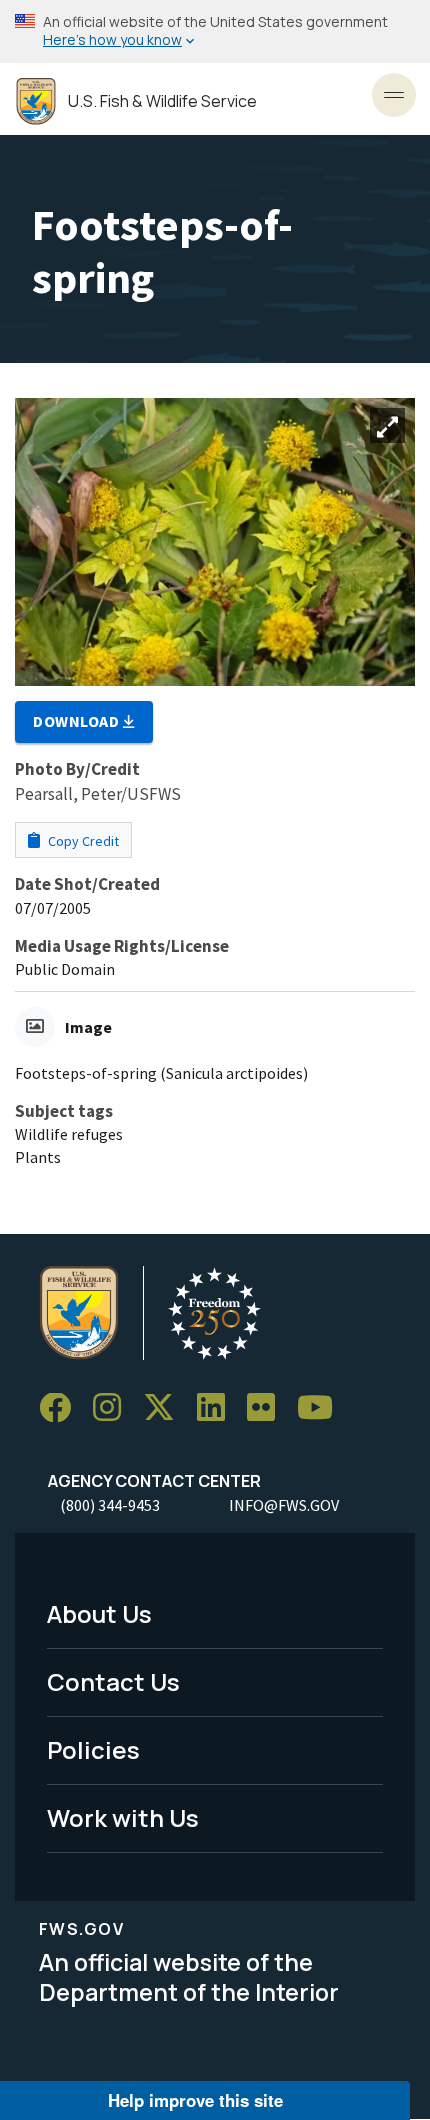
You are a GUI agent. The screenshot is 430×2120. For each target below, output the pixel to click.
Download (78, 721)
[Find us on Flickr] (268, 1408)
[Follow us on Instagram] (114, 1408)
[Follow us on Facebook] (62, 1408)
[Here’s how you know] (215, 31)
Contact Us (113, 1681)
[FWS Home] (36, 101)
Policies (93, 1749)
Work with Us (123, 1817)
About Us (99, 1613)
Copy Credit (82, 841)
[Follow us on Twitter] (166, 1408)
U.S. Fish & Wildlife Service (162, 101)
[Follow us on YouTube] (322, 1408)
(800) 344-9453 (110, 1505)
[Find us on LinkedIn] (218, 1408)
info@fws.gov (284, 1505)
